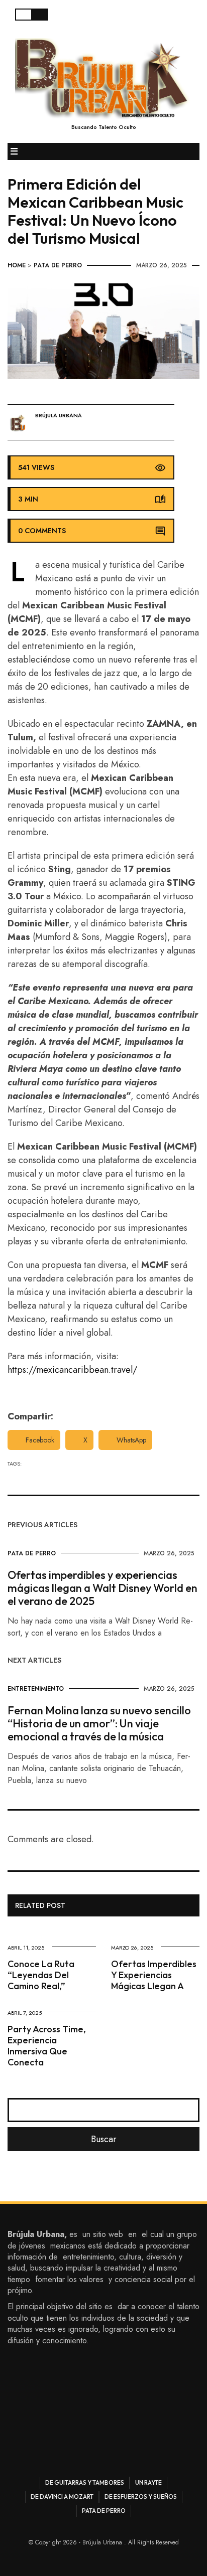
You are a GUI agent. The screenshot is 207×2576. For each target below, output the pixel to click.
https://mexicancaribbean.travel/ (72, 1370)
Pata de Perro (58, 265)
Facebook (40, 1440)
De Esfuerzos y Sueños (141, 2497)
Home (17, 265)
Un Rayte (148, 2482)
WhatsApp (131, 1440)
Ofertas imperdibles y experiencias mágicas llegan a (154, 1975)
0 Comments (42, 531)
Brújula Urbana (59, 416)
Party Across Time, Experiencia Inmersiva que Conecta (47, 2046)
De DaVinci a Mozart (62, 2497)
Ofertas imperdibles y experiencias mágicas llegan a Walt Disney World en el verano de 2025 (102, 1588)
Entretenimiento (36, 1689)
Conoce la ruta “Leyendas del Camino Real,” (41, 1975)
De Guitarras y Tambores (85, 2482)
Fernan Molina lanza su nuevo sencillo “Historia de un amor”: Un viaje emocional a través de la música (99, 1723)
